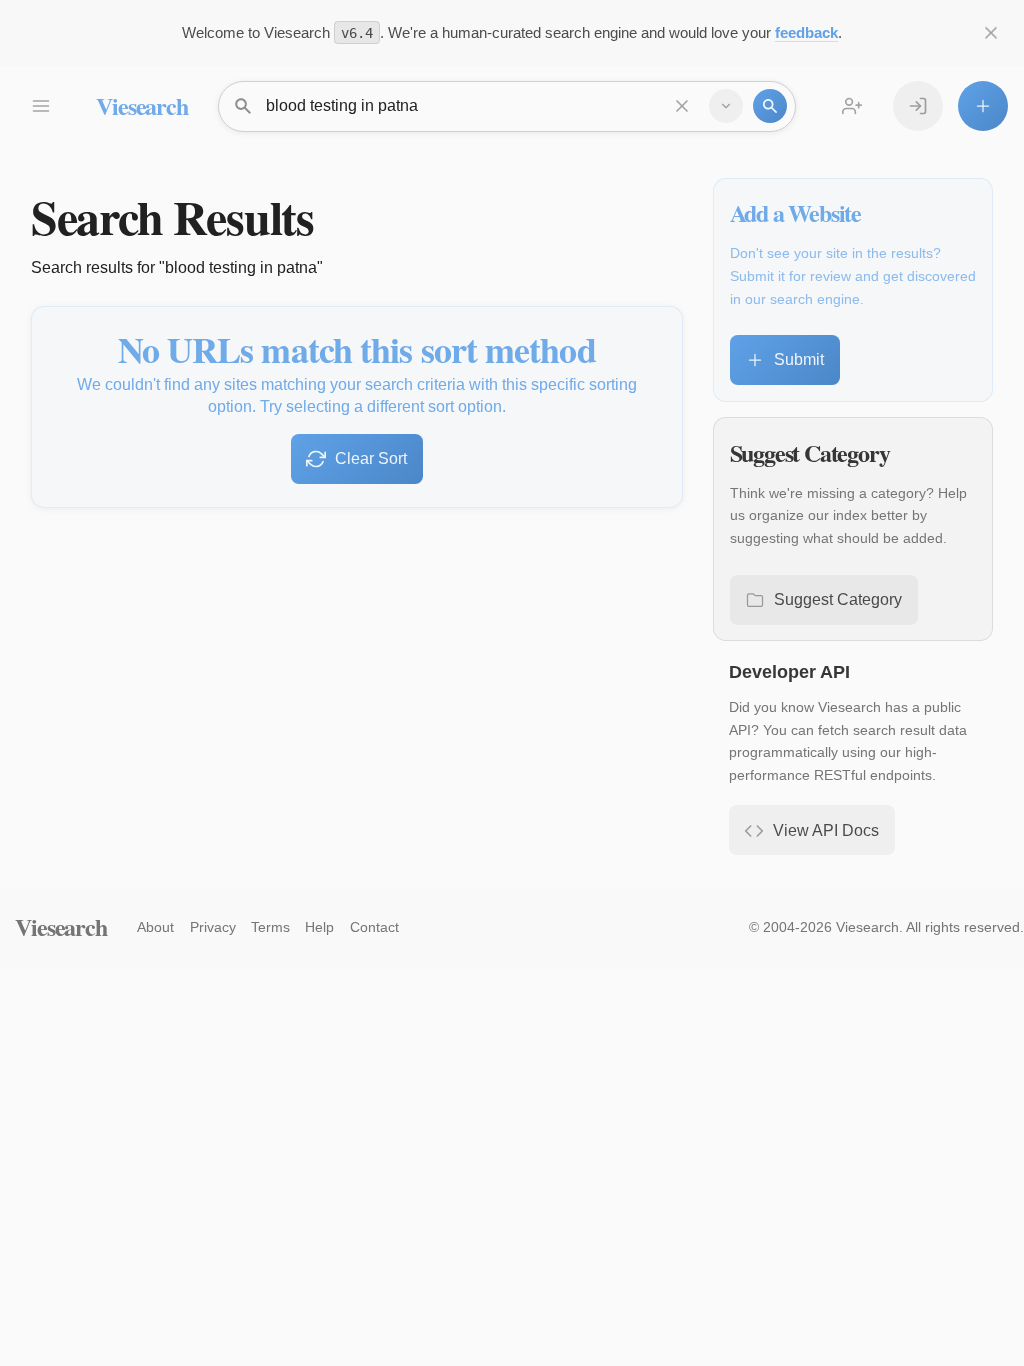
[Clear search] (682, 106)
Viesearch (141, 105)
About (155, 927)
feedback (806, 32)
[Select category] (726, 106)
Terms (270, 927)
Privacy (213, 927)
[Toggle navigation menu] (40, 106)
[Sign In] (918, 106)
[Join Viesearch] (852, 106)
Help (319, 927)
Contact (374, 927)
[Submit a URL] (983, 106)
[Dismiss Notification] (991, 33)
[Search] (770, 106)
